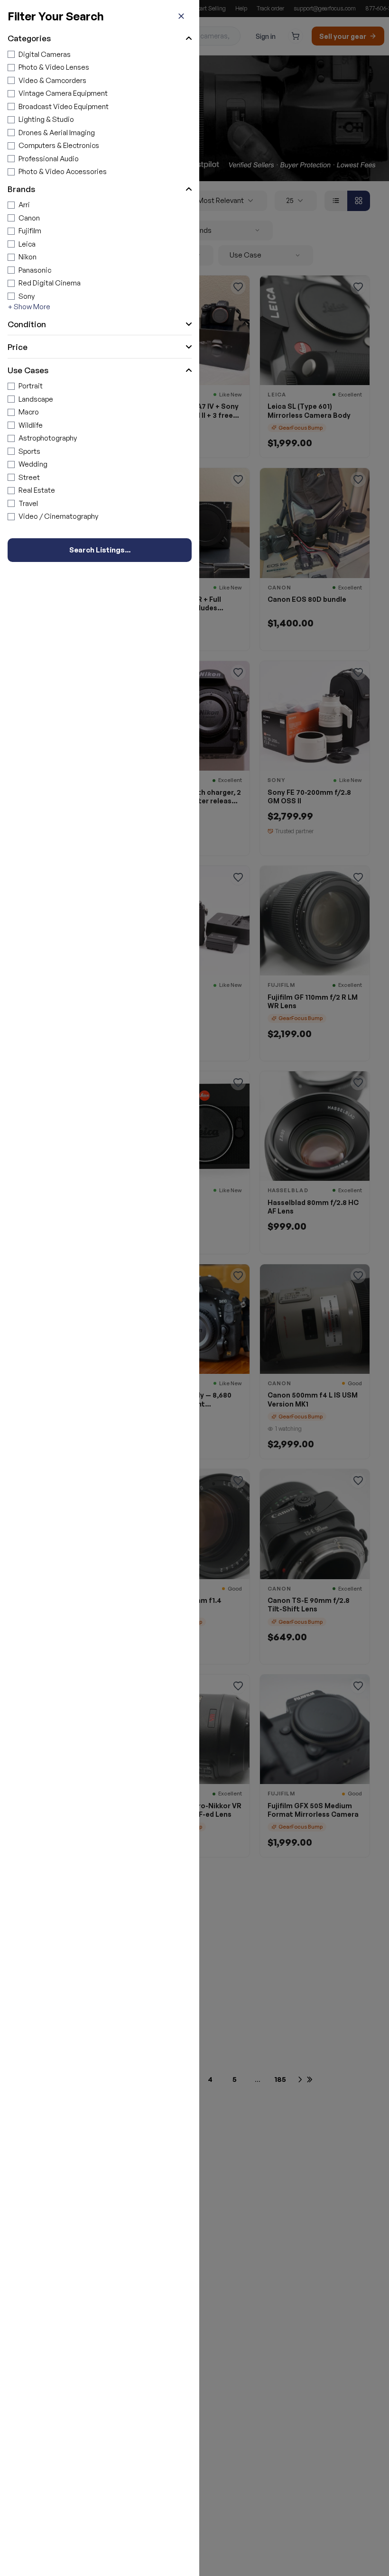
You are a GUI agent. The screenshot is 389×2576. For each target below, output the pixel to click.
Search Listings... (100, 550)
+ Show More (29, 307)
